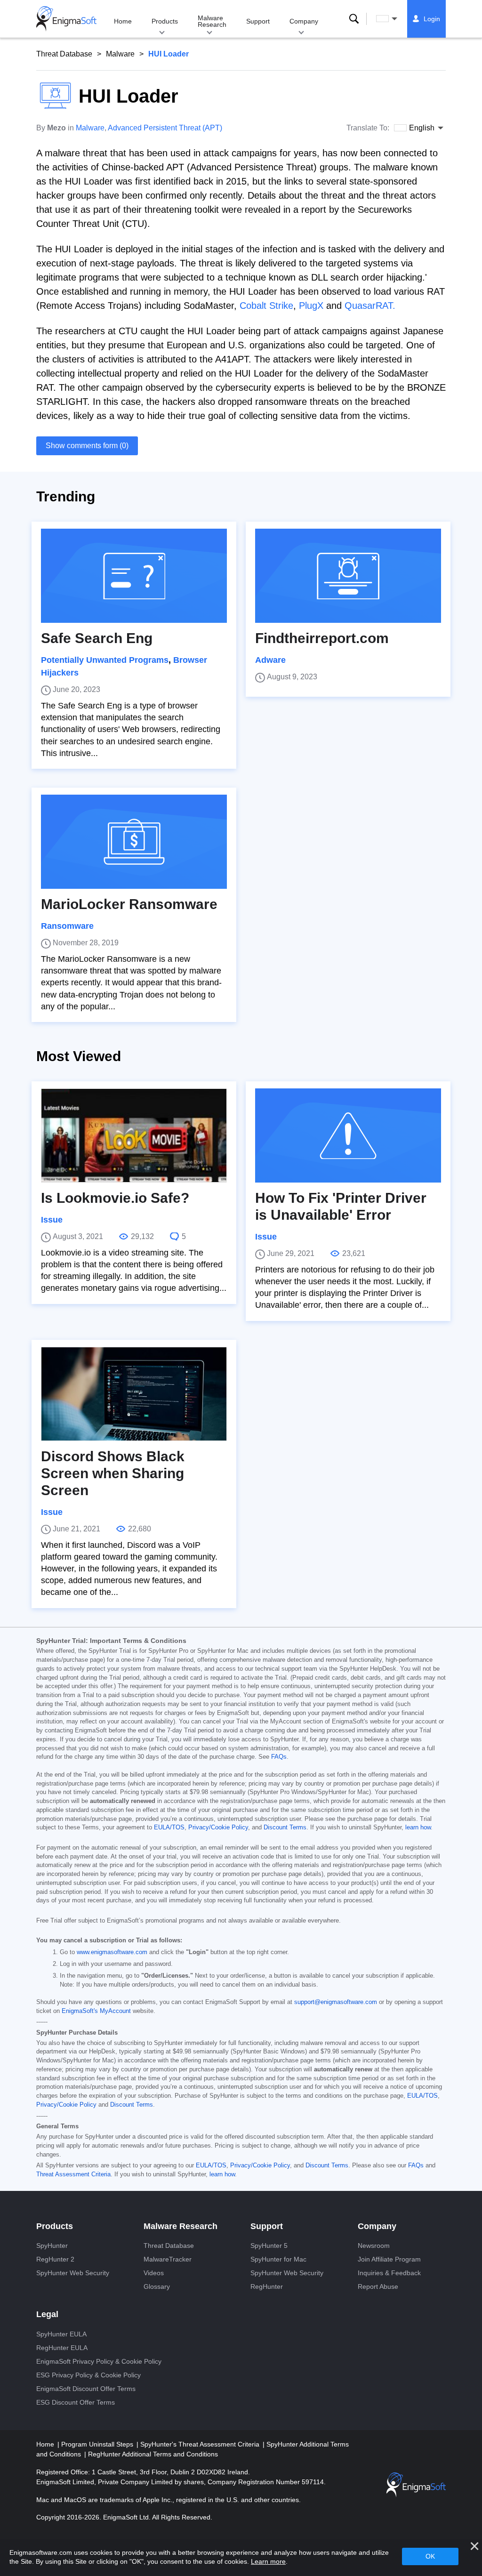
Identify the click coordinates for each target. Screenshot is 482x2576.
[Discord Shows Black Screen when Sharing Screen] (134, 1394)
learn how (418, 1827)
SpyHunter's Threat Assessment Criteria (201, 2444)
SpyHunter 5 (269, 2246)
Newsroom (374, 2246)
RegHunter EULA (62, 2348)
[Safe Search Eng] (134, 576)
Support (258, 21)
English (395, 19)
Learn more (268, 2561)
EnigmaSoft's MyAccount (96, 2011)
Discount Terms (285, 1827)
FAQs (279, 1757)
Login (432, 19)
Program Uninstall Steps (98, 2444)
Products (165, 21)
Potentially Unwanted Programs (105, 660)
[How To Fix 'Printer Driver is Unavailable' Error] (348, 1135)
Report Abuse (378, 2286)
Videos (154, 2273)
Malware (120, 54)
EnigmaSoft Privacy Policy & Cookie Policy (99, 2361)
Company (304, 21)
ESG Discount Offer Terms (76, 2402)
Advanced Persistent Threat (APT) (165, 128)
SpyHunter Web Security (73, 2273)
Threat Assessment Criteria (73, 2174)
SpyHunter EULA (61, 2334)
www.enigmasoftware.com (112, 1952)
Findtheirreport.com (322, 638)
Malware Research (212, 21)
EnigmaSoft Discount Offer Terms (86, 2389)
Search (354, 19)
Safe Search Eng (97, 638)
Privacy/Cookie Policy (218, 1827)
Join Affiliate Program (389, 2259)
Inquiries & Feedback (389, 2273)
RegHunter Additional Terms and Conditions (153, 2454)
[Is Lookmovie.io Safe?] (134, 1135)
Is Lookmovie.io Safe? (115, 1198)
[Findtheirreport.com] (348, 576)
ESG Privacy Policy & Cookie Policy (88, 2375)
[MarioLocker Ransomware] (134, 842)
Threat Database (64, 54)
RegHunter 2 (55, 2259)
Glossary (157, 2286)
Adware (270, 660)
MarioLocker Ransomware (129, 904)
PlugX (311, 306)
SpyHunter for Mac (278, 2259)
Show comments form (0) (87, 446)
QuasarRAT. (370, 306)
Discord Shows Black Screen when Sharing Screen (113, 1473)
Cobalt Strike (266, 306)
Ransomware (67, 926)
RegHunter (267, 2286)
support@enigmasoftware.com (336, 2002)
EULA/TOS (169, 1827)
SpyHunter (52, 2246)
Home (123, 21)
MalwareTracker (168, 2259)
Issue (52, 1220)
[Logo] (66, 19)
